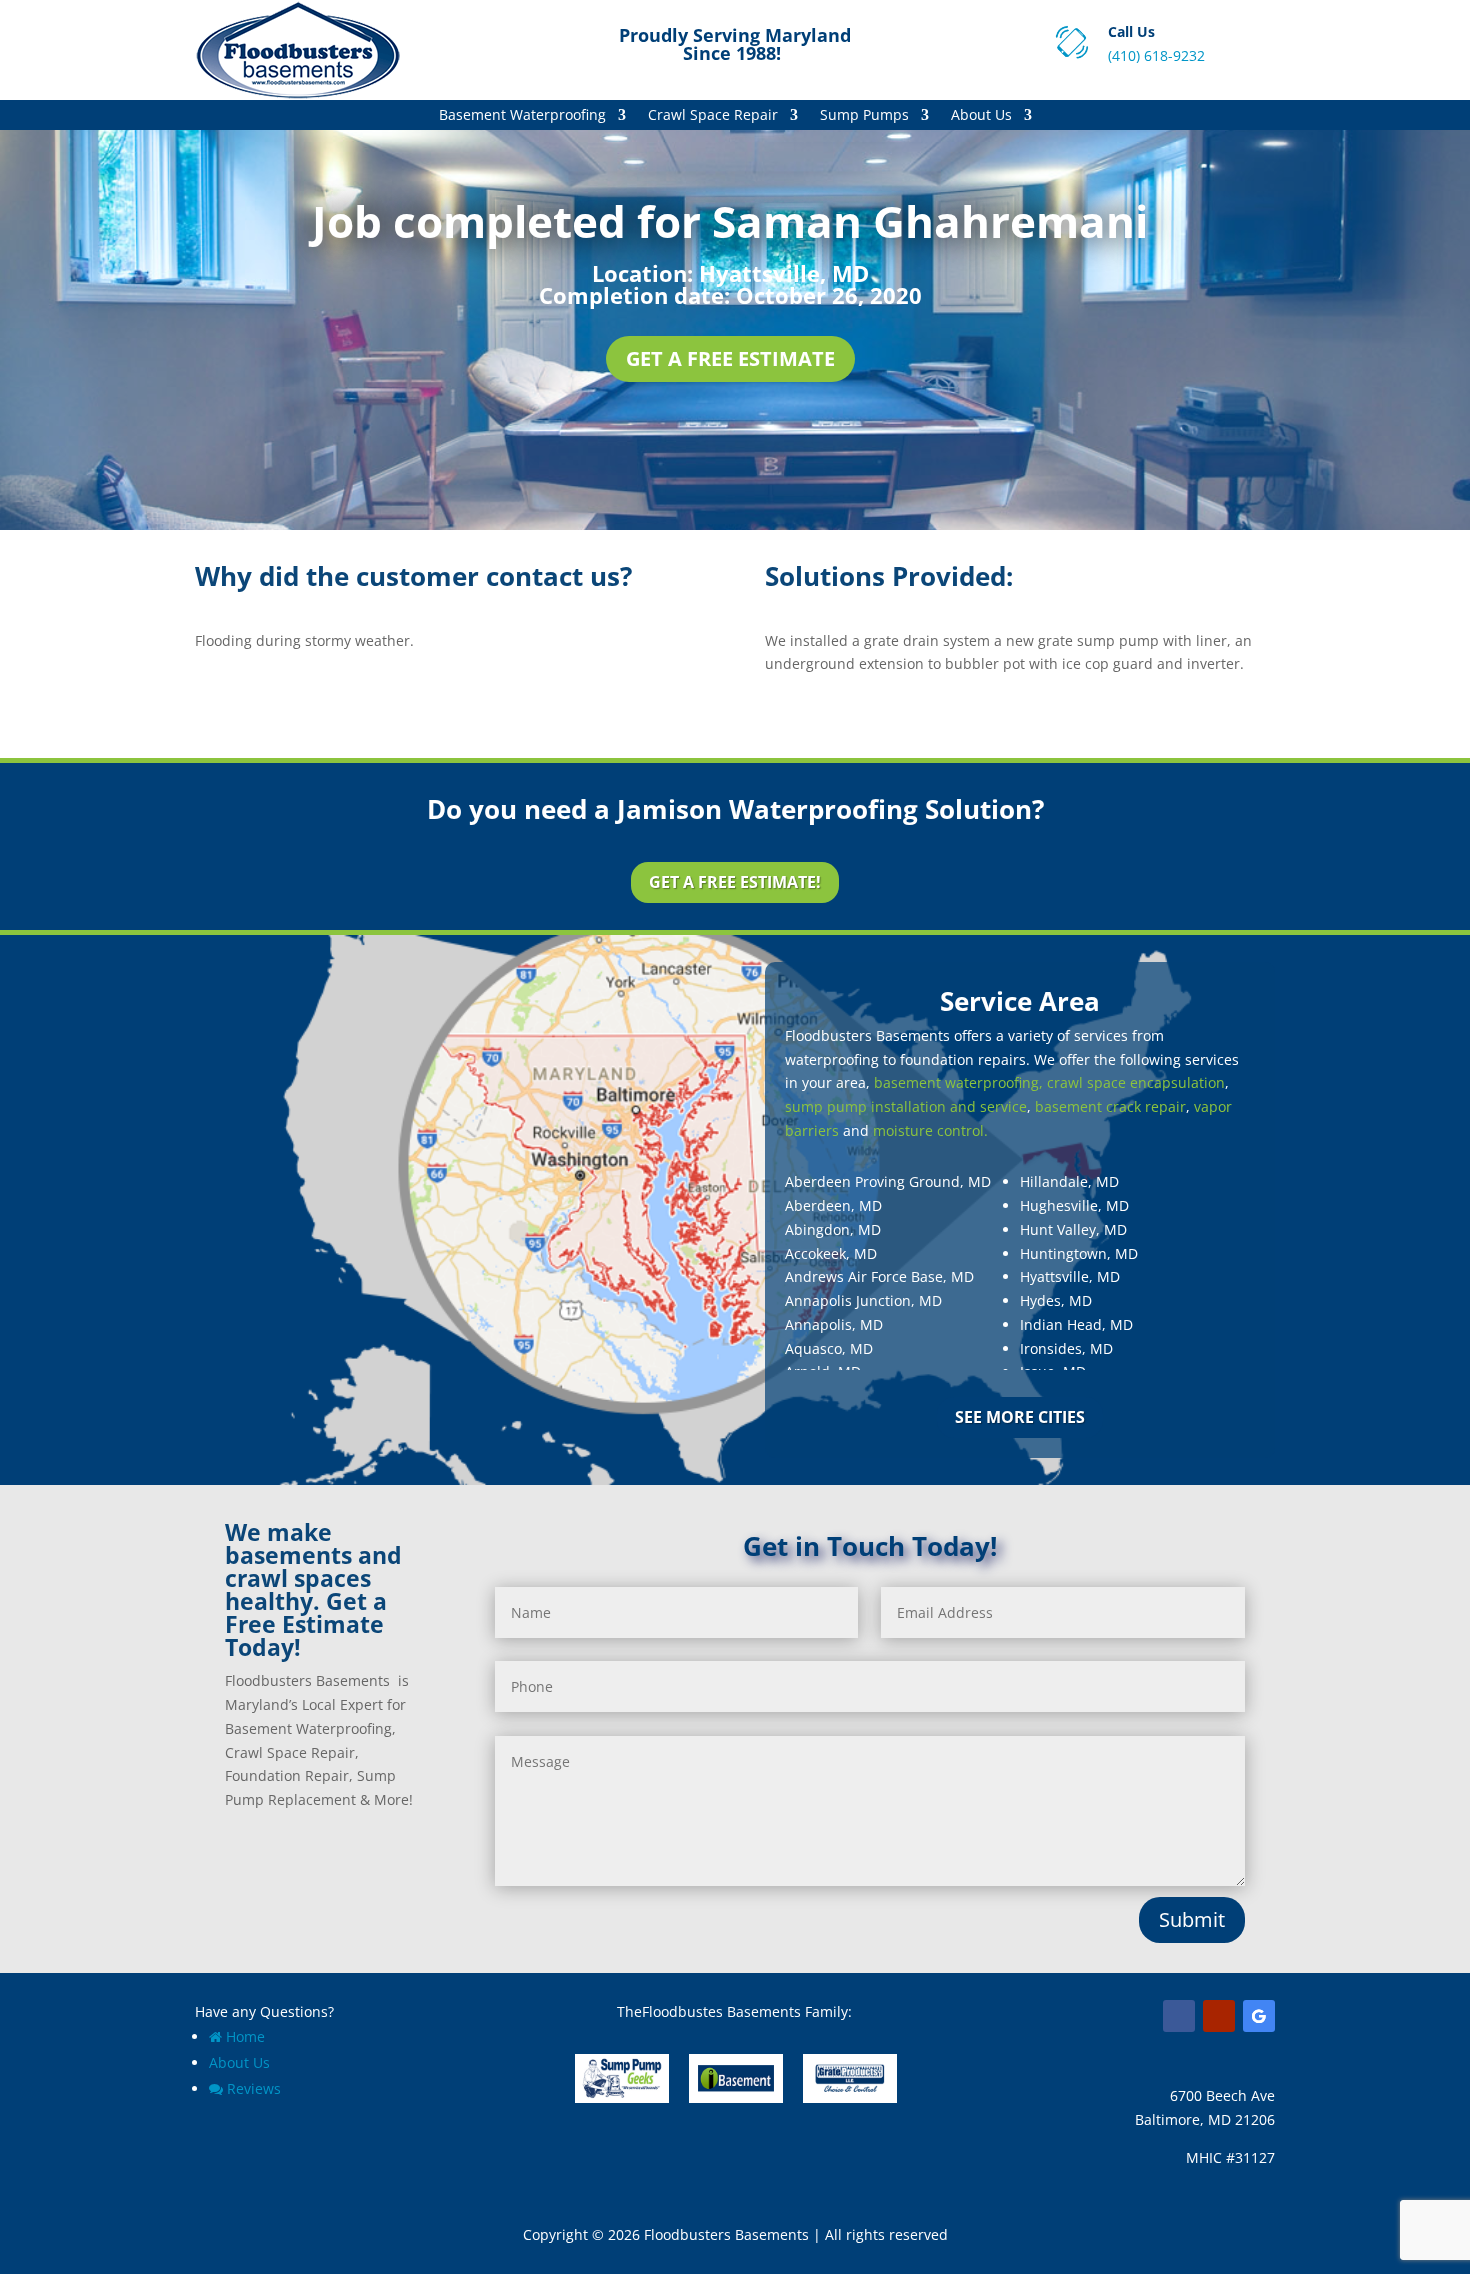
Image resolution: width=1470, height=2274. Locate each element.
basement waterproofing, (958, 1082)
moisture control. (930, 1130)
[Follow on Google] (1259, 2016)
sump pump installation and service (906, 1106)
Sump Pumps (864, 116)
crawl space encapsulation (1136, 1082)
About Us (981, 116)
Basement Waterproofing (522, 116)
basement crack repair (1110, 1106)
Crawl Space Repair (713, 116)
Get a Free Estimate (730, 358)
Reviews (254, 2088)
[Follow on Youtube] (1219, 2016)
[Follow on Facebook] (1179, 2016)
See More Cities (1020, 1417)
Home (245, 2036)
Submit (1192, 1919)
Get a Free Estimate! (735, 882)
